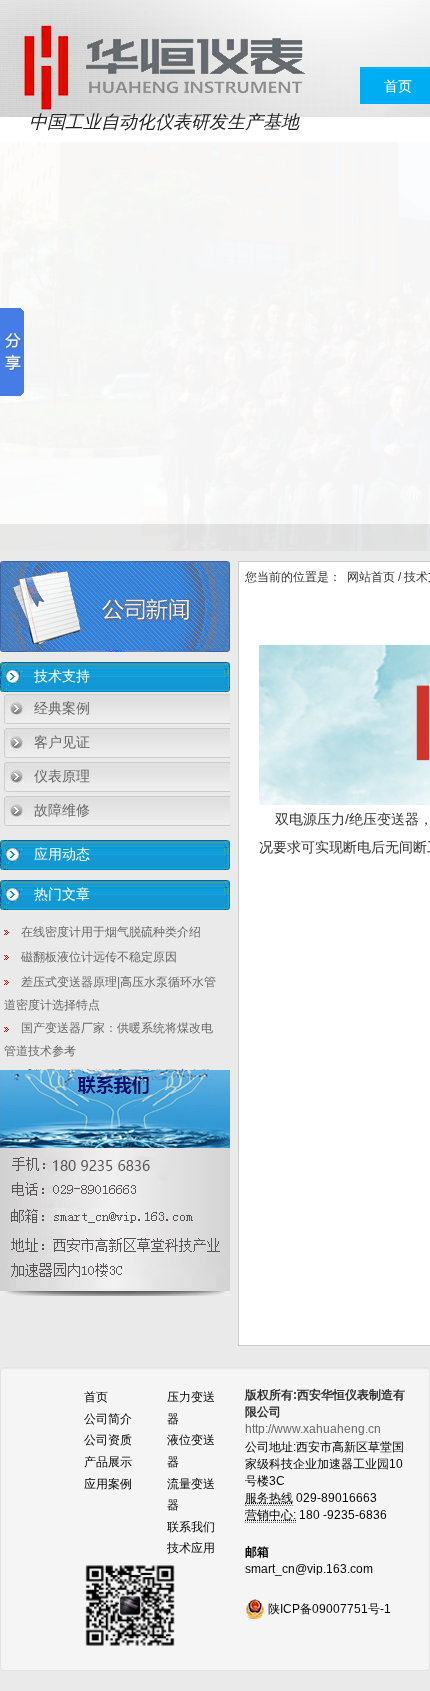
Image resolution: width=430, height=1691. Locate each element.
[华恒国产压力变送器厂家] (163, 66)
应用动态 (62, 854)
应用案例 (108, 1484)
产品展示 (108, 1462)
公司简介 (108, 1419)
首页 (398, 86)
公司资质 (108, 1440)
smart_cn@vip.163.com (309, 1569)
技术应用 (191, 1548)
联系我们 (191, 1527)
